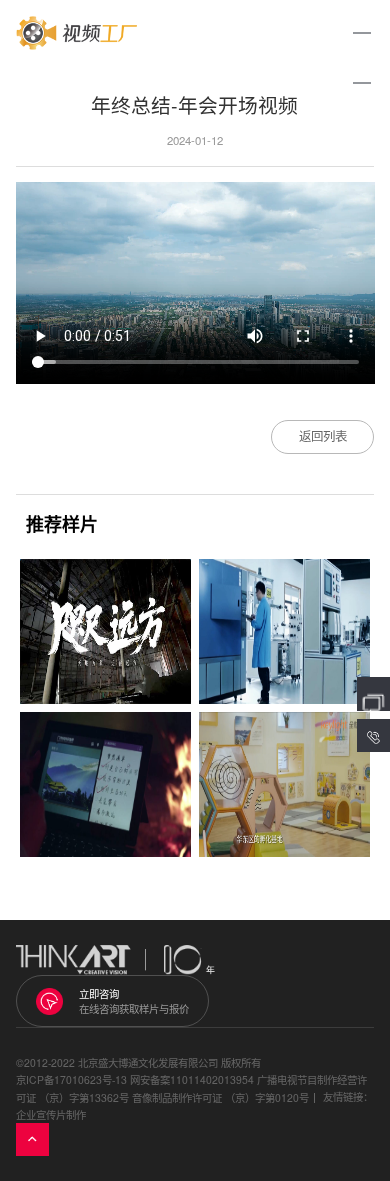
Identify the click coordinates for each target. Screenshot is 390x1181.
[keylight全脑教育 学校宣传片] (284, 784)
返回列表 (323, 436)
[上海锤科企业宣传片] (284, 631)
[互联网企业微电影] (105, 784)
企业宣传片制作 (51, 1114)
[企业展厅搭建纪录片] (105, 631)
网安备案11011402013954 (192, 1079)
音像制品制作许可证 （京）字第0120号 (220, 1097)
